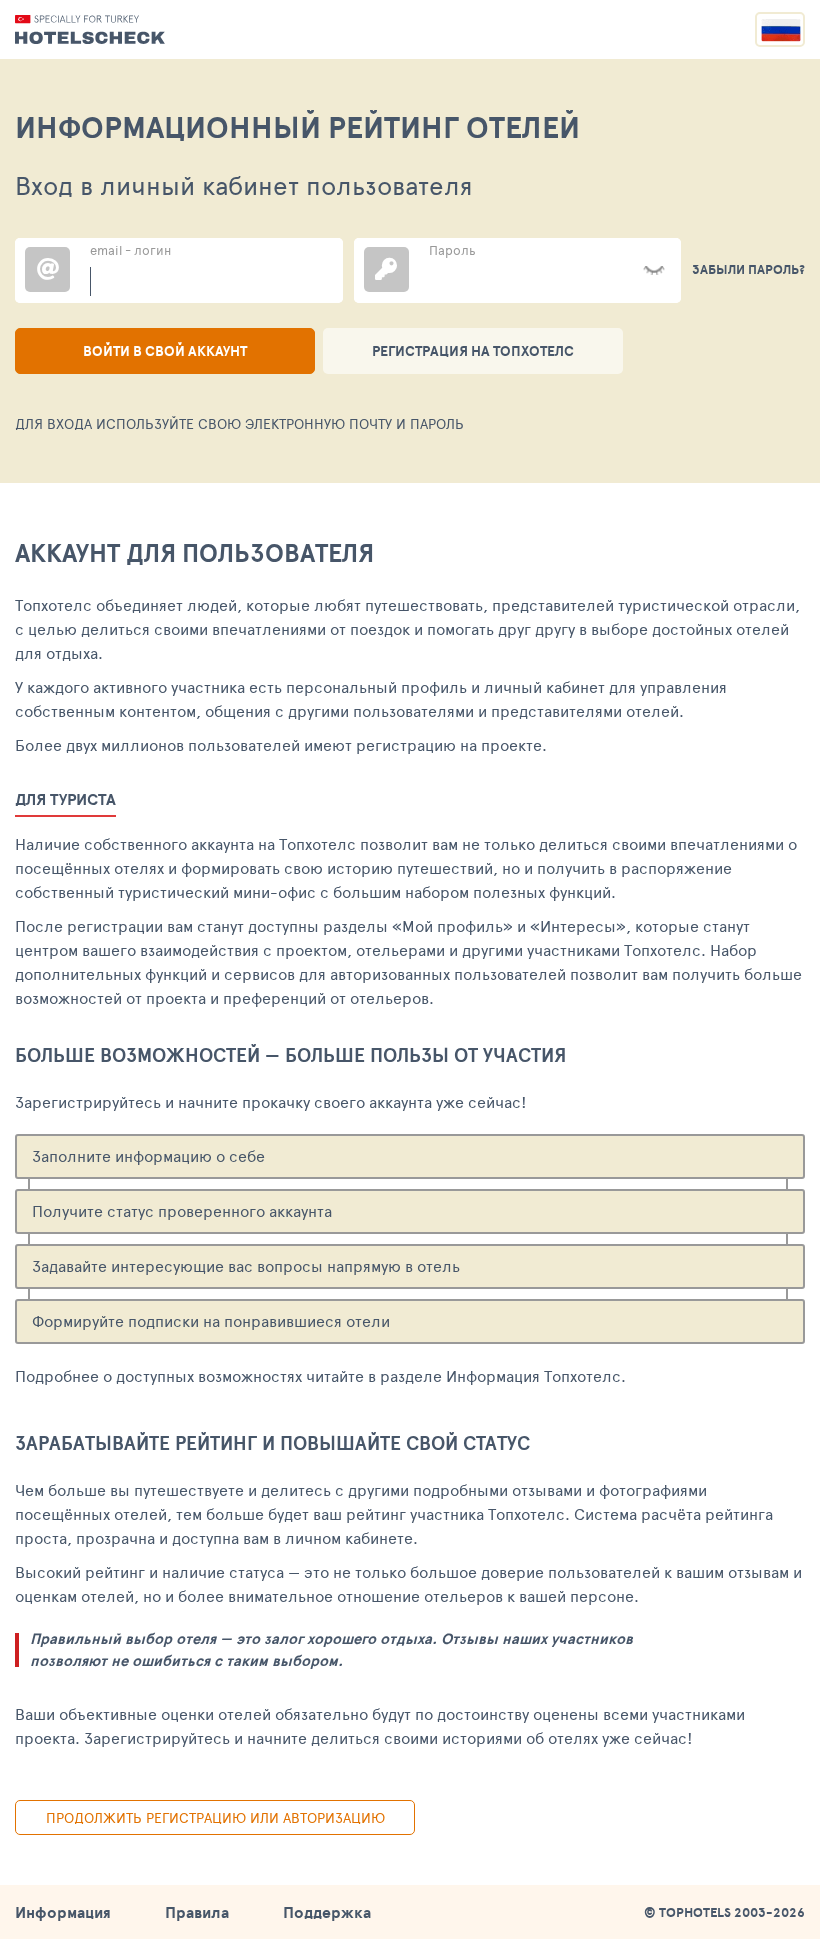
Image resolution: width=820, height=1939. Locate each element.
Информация (63, 1912)
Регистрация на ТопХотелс (473, 351)
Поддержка (327, 1912)
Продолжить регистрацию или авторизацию (215, 1817)
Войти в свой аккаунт (165, 351)
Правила (197, 1912)
